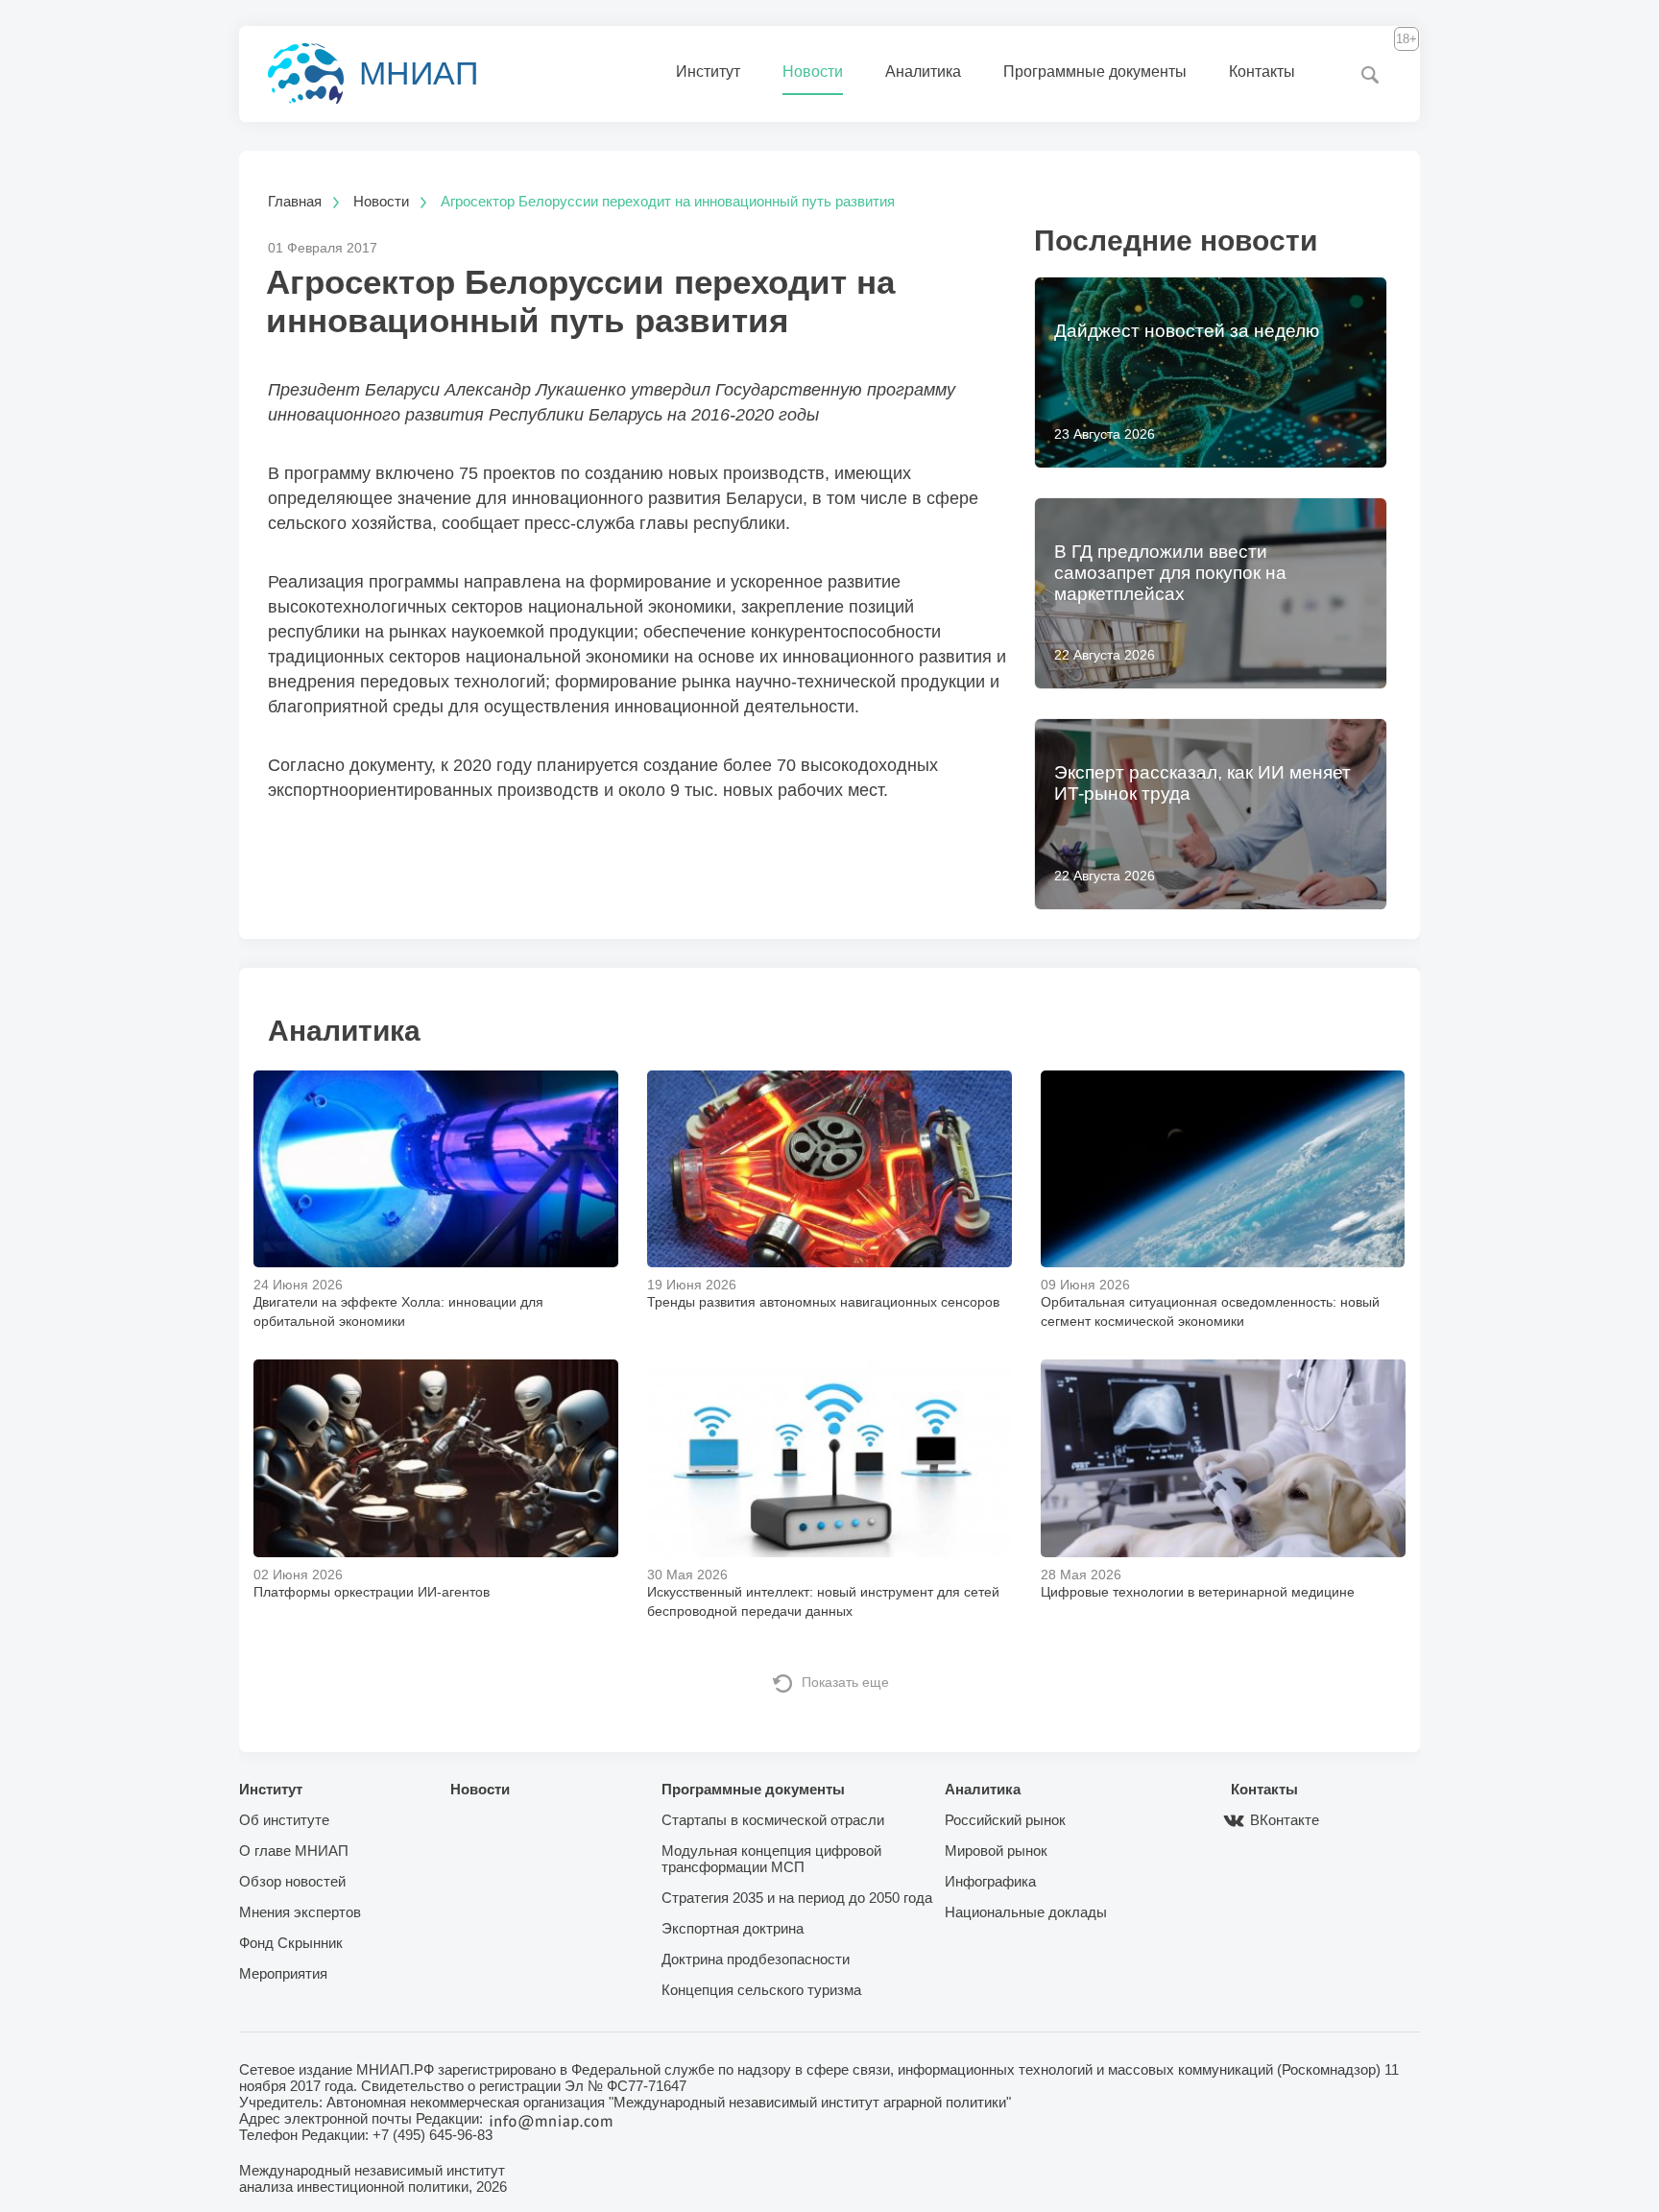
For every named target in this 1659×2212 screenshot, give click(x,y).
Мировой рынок (996, 1851)
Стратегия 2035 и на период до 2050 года (797, 1898)
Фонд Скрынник (291, 1943)
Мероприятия (283, 1973)
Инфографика (990, 1881)
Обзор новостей (292, 1881)
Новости (813, 72)
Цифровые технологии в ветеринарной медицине (1198, 1592)
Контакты (1262, 72)
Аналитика (923, 72)
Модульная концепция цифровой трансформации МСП (771, 1859)
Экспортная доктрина (733, 1928)
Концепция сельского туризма (761, 1990)
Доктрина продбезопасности (756, 1959)
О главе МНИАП (294, 1851)
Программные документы (1095, 72)
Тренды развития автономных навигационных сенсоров (823, 1302)
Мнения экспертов (300, 1912)
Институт (708, 72)
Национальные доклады (1026, 1912)
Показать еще (845, 1682)
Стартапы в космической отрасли (773, 1820)
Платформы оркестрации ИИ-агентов (372, 1592)
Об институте (284, 1820)
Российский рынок (1005, 1820)
